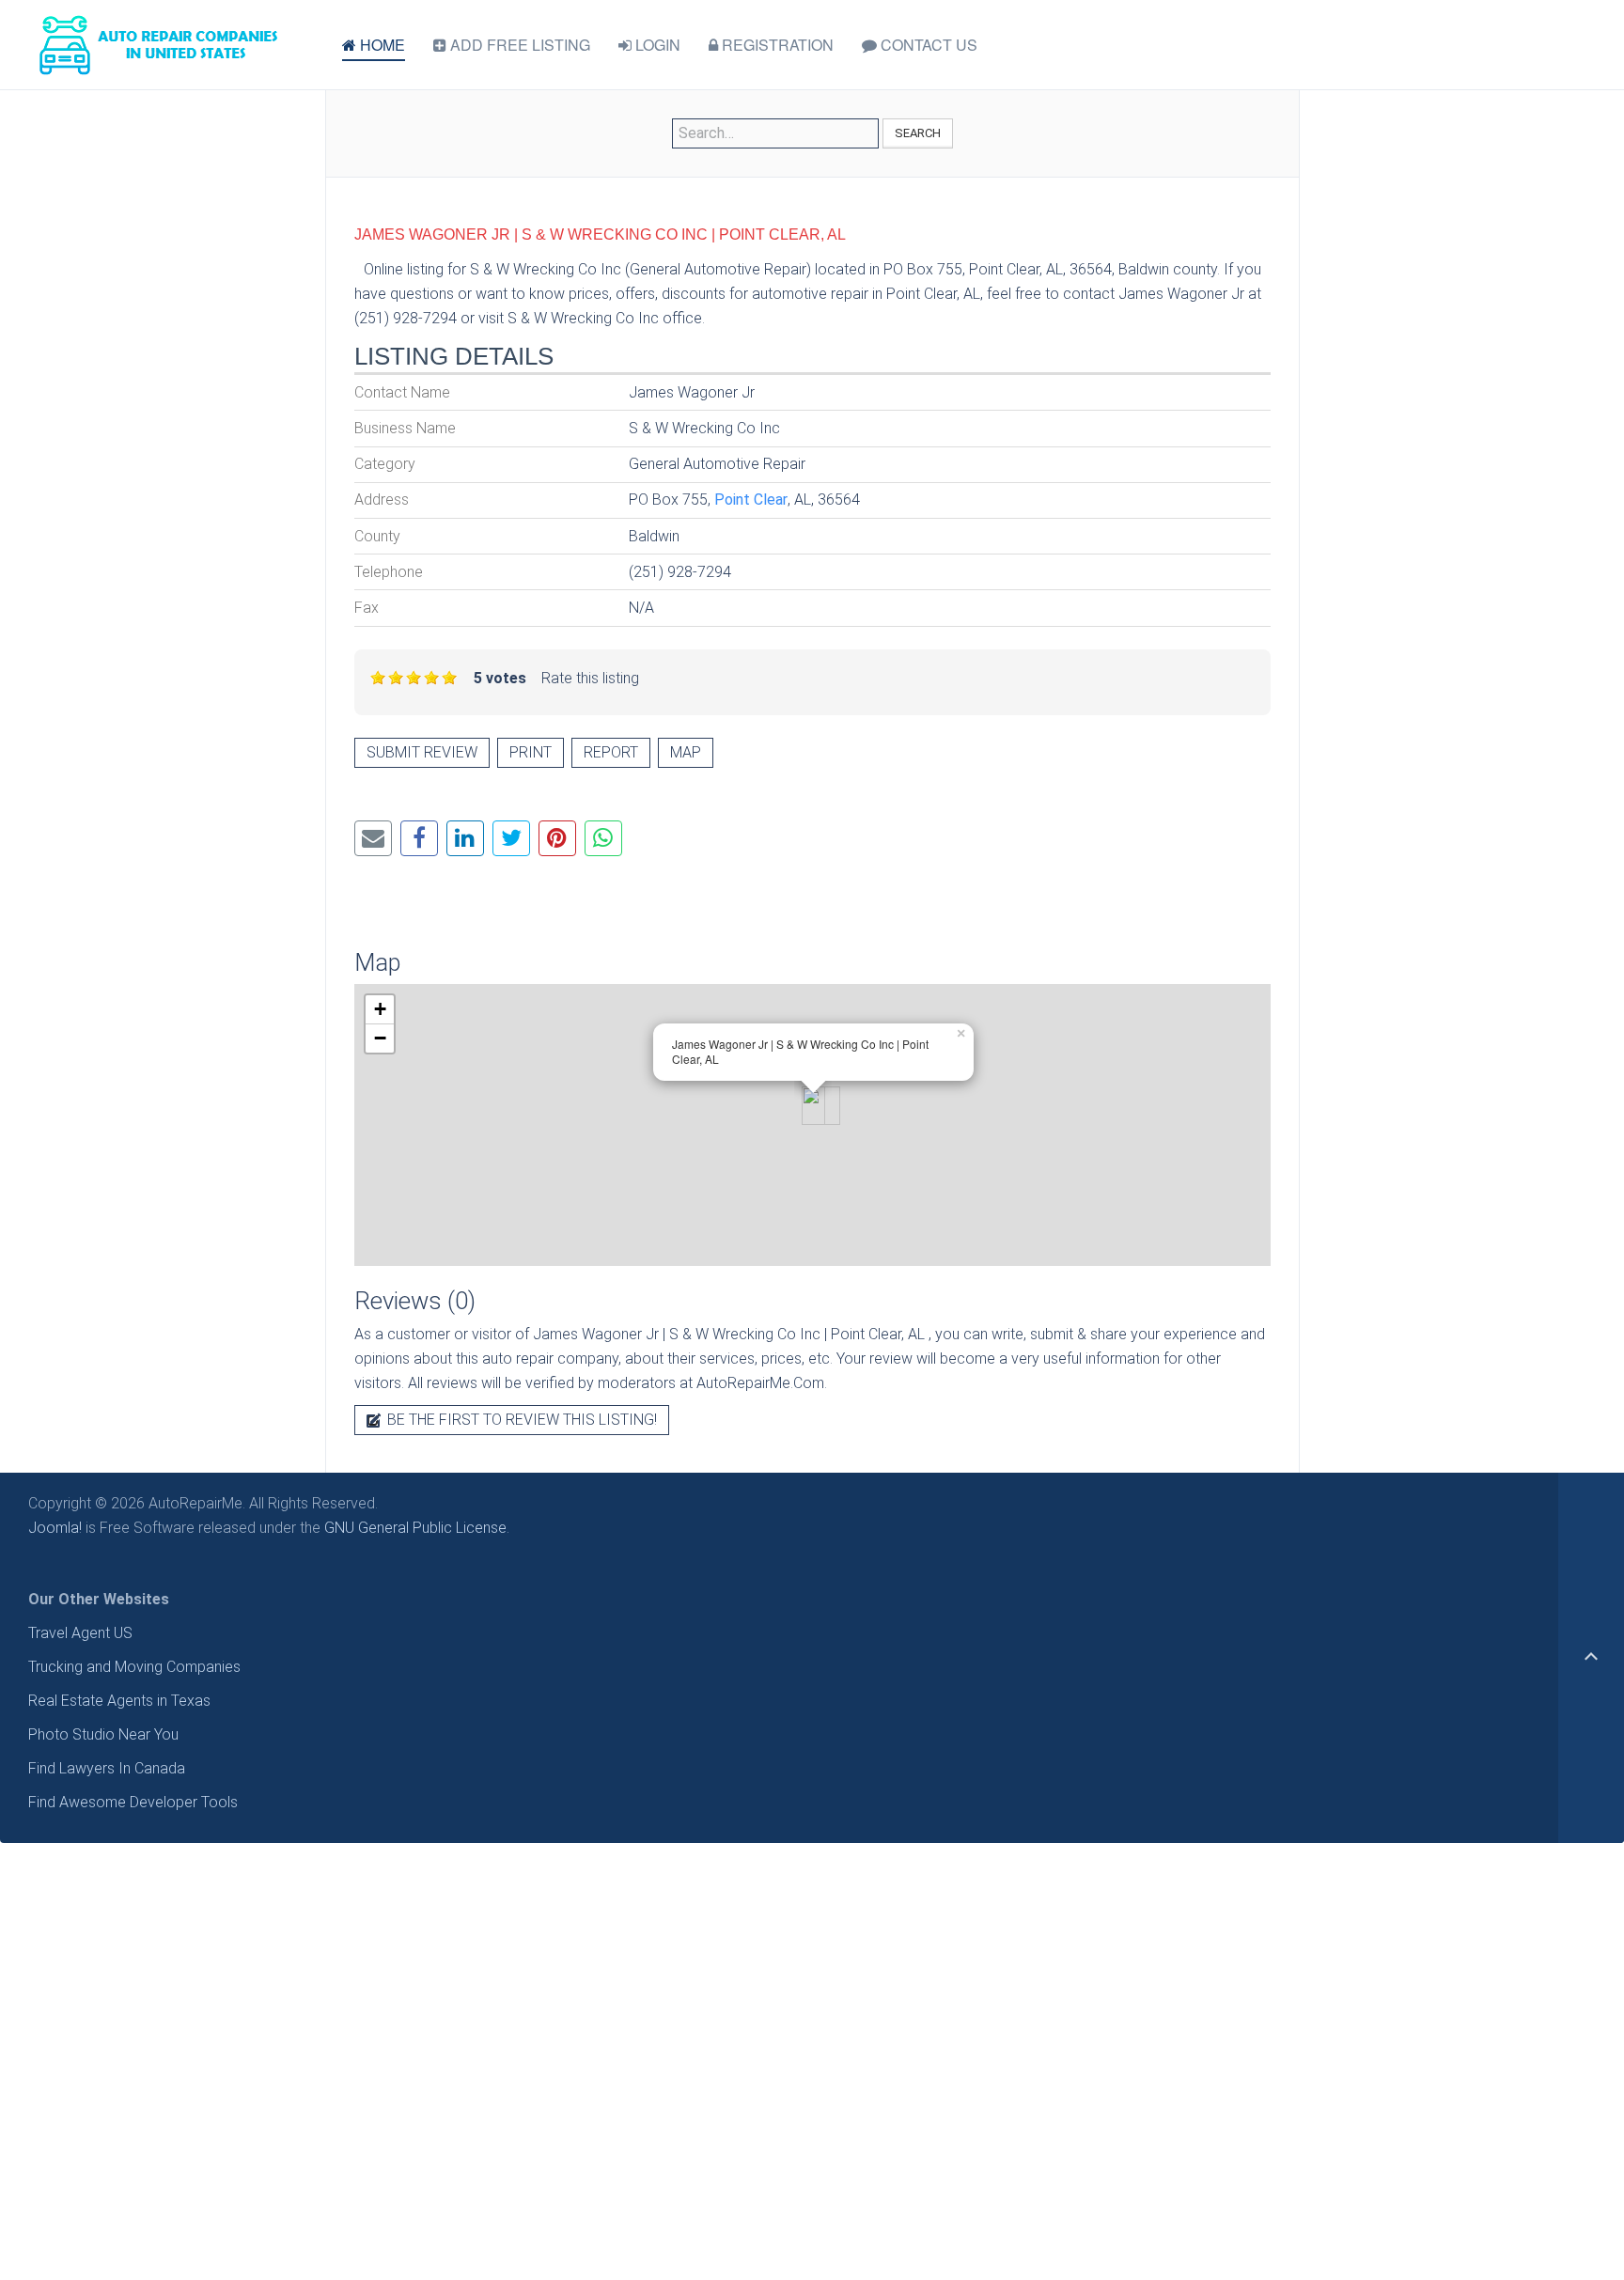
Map (686, 752)
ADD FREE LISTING (518, 45)
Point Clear (751, 500)
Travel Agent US (80, 1633)
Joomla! (55, 1528)
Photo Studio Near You (103, 1734)
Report (611, 752)
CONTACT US (927, 45)
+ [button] (380, 1009)
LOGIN (656, 45)
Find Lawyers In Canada (107, 1768)
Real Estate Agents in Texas (119, 1701)
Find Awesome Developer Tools (133, 1802)
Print (531, 752)
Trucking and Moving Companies (134, 1667)
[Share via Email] (373, 838)
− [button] (380, 1038)
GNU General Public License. (417, 1528)
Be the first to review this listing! (520, 1420)
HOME (381, 45)
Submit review (422, 752)
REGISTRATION (776, 45)
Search (918, 133)
